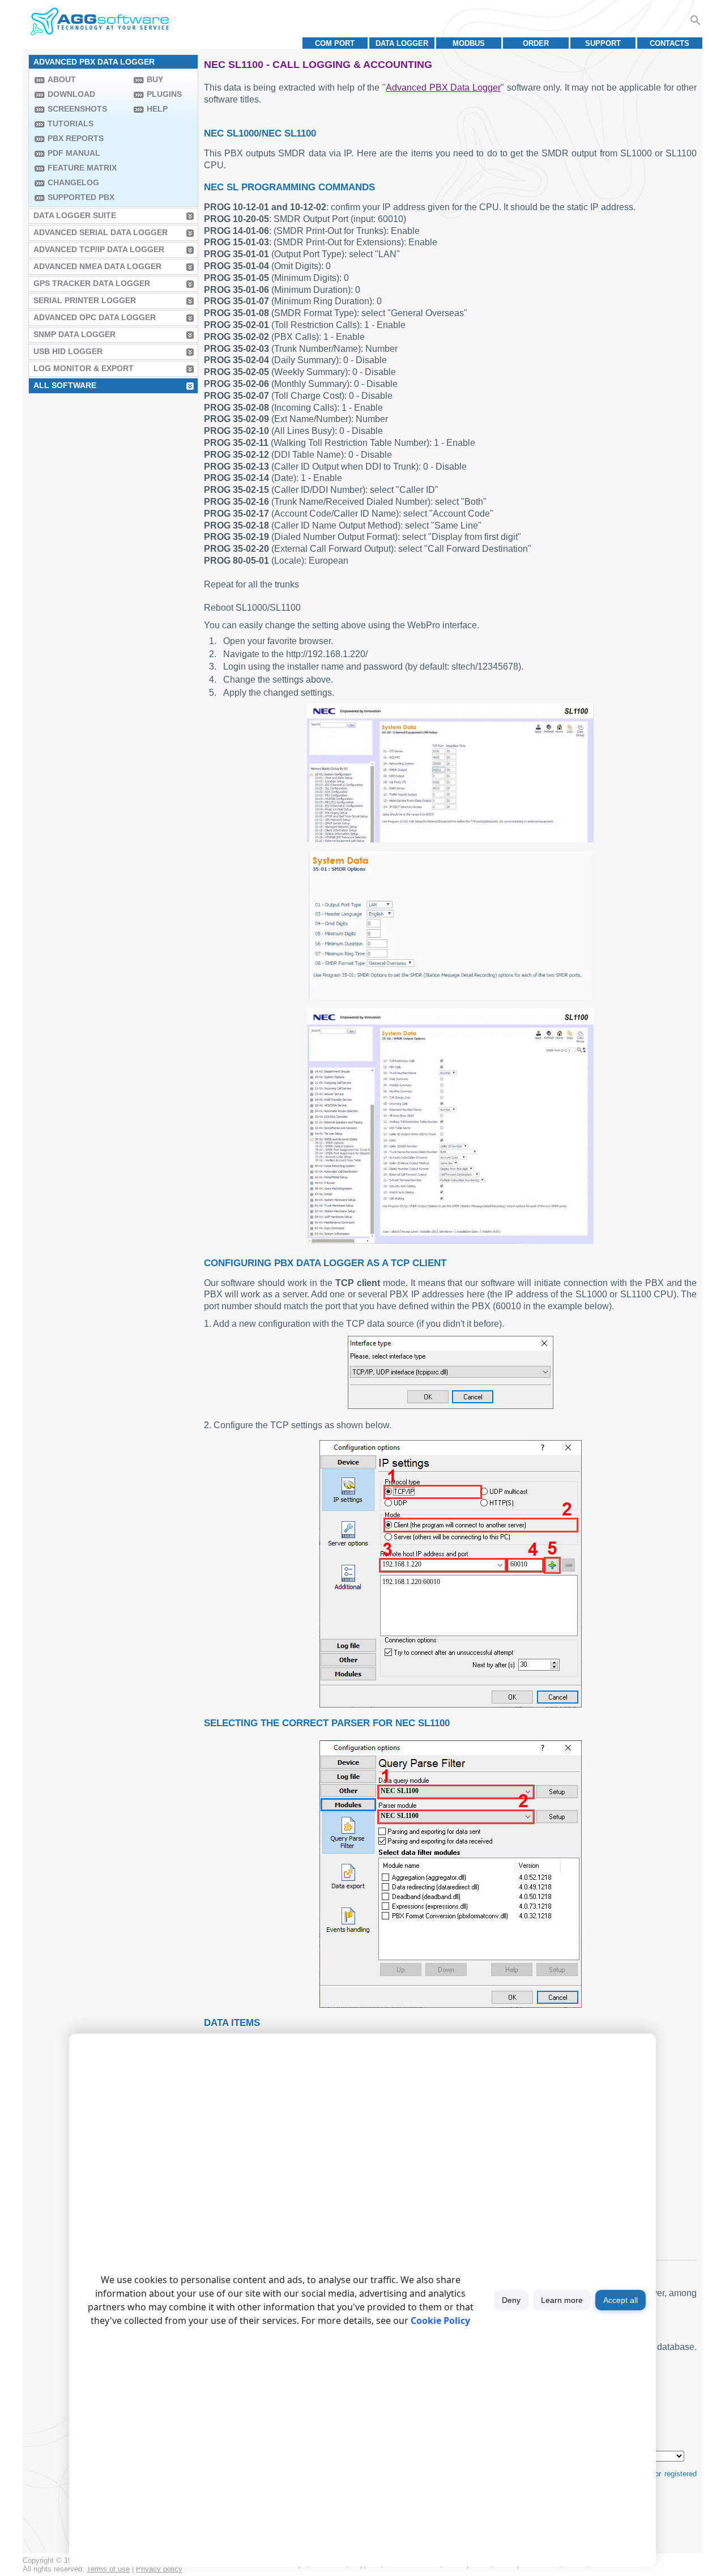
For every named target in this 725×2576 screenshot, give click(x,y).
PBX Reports (76, 138)
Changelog (73, 182)
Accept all (620, 2300)
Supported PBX (81, 197)
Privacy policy (159, 2569)
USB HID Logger (68, 351)
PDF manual (74, 153)
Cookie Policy (440, 2320)
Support (603, 43)
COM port (335, 43)
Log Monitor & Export (84, 368)
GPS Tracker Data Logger (92, 283)
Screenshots (77, 109)
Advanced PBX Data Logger (443, 88)
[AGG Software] (99, 22)
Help (157, 109)
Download (71, 94)
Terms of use (108, 2569)
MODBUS (469, 43)
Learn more (562, 2300)
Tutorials (71, 124)
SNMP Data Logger (74, 334)
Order (536, 43)
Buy (155, 79)
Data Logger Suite (75, 215)
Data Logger (402, 43)
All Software (65, 385)
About (62, 79)
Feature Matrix (82, 168)
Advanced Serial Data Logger (101, 232)
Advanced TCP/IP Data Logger (99, 249)
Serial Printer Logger (85, 300)
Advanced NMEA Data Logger (97, 266)
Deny (511, 2300)
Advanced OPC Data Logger (95, 317)
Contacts (669, 43)
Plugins (164, 94)
